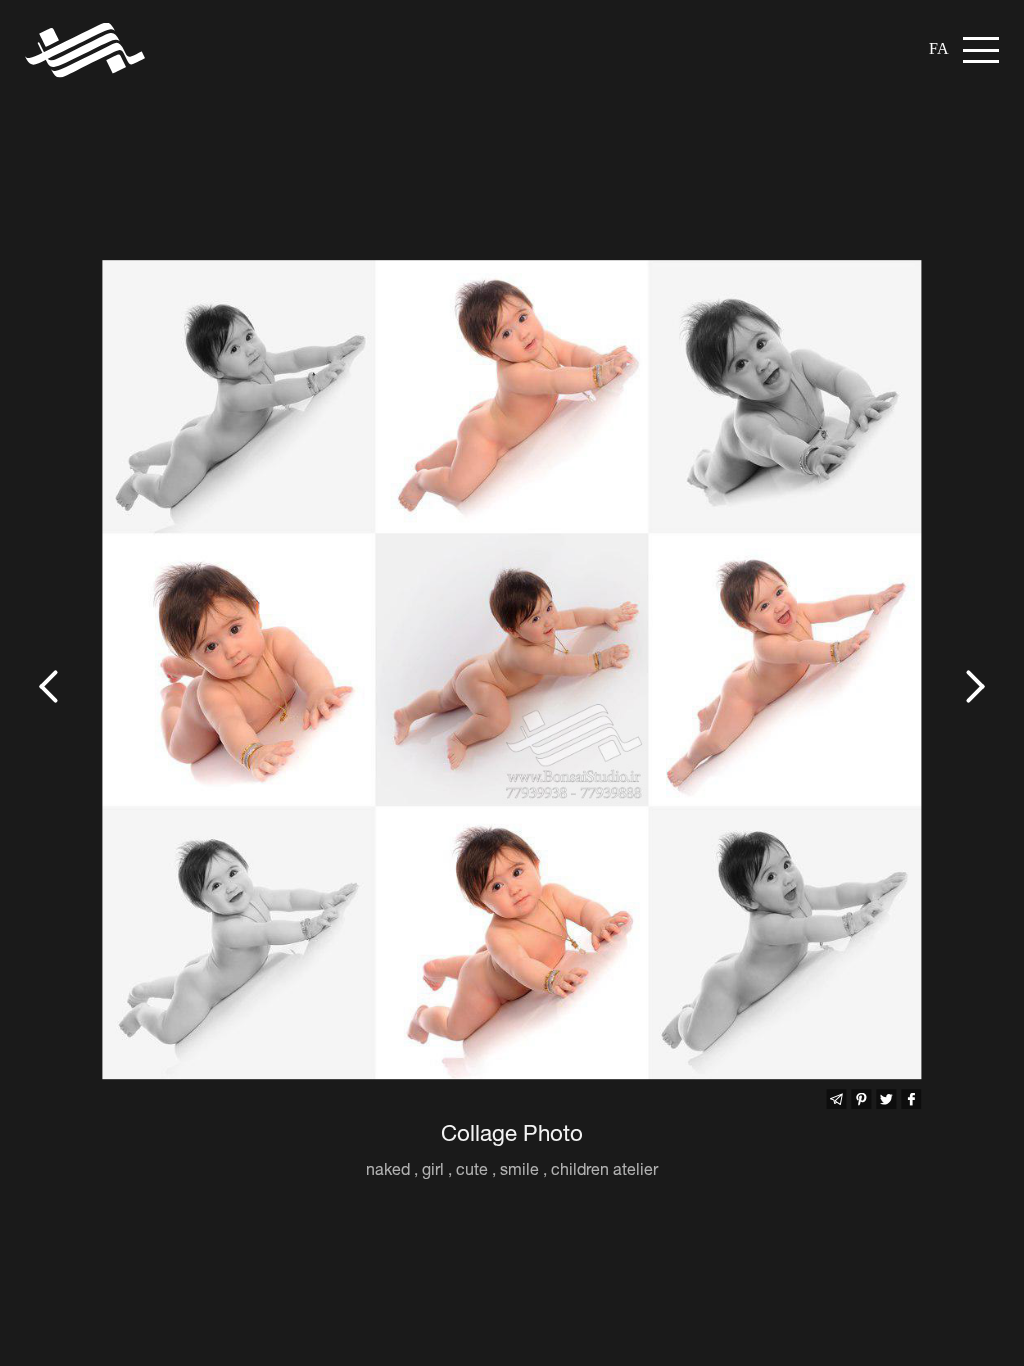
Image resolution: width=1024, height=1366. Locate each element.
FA (939, 48)
